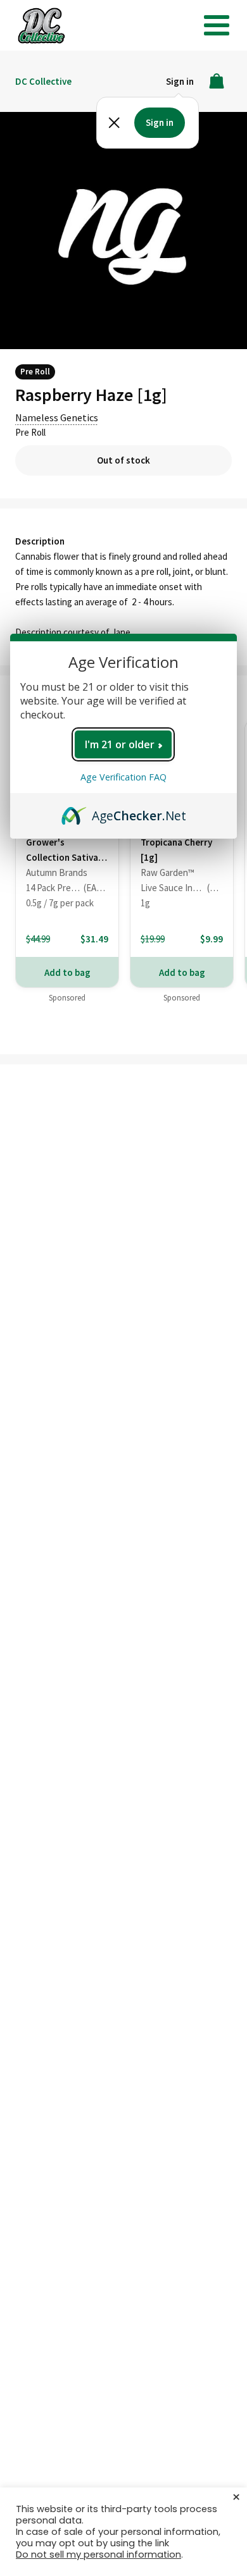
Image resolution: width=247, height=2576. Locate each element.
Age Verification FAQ (123, 777)
